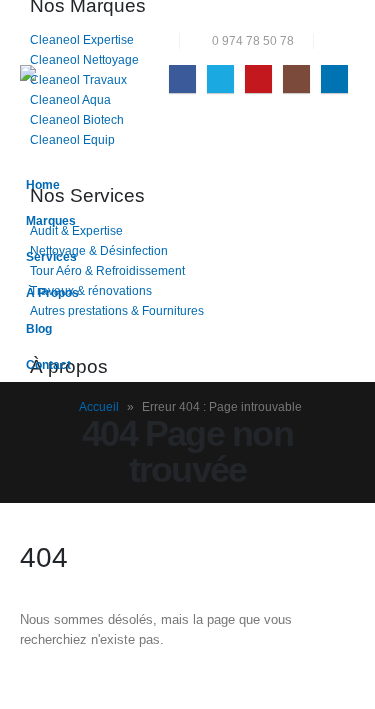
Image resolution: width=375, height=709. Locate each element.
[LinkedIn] (334, 78)
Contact (48, 364)
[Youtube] (258, 78)
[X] (220, 78)
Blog (39, 328)
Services (51, 256)
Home (43, 184)
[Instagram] (296, 78)
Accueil (99, 407)
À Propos (52, 292)
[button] (339, 41)
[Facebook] (182, 78)
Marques (51, 220)
